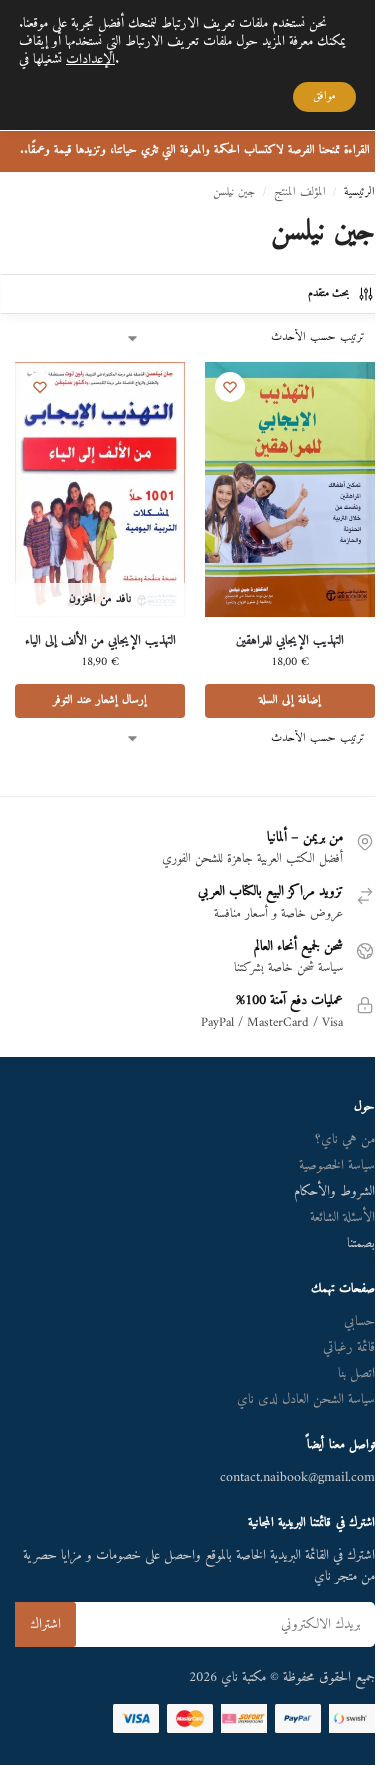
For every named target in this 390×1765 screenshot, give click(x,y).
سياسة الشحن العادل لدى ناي (306, 1399)
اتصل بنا (356, 1373)
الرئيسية (359, 192)
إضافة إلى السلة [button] (290, 700)
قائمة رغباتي (349, 1347)
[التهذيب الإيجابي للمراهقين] (290, 489)
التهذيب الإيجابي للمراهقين (290, 641)
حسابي (359, 1321)
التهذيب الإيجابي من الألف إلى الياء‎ (100, 641)
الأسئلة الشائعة (342, 1217)
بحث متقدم (328, 293)
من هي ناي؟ (345, 1139)
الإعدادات (90, 60)
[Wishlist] (230, 387)
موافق (324, 96)
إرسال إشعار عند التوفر (100, 700)
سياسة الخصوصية (337, 1165)
